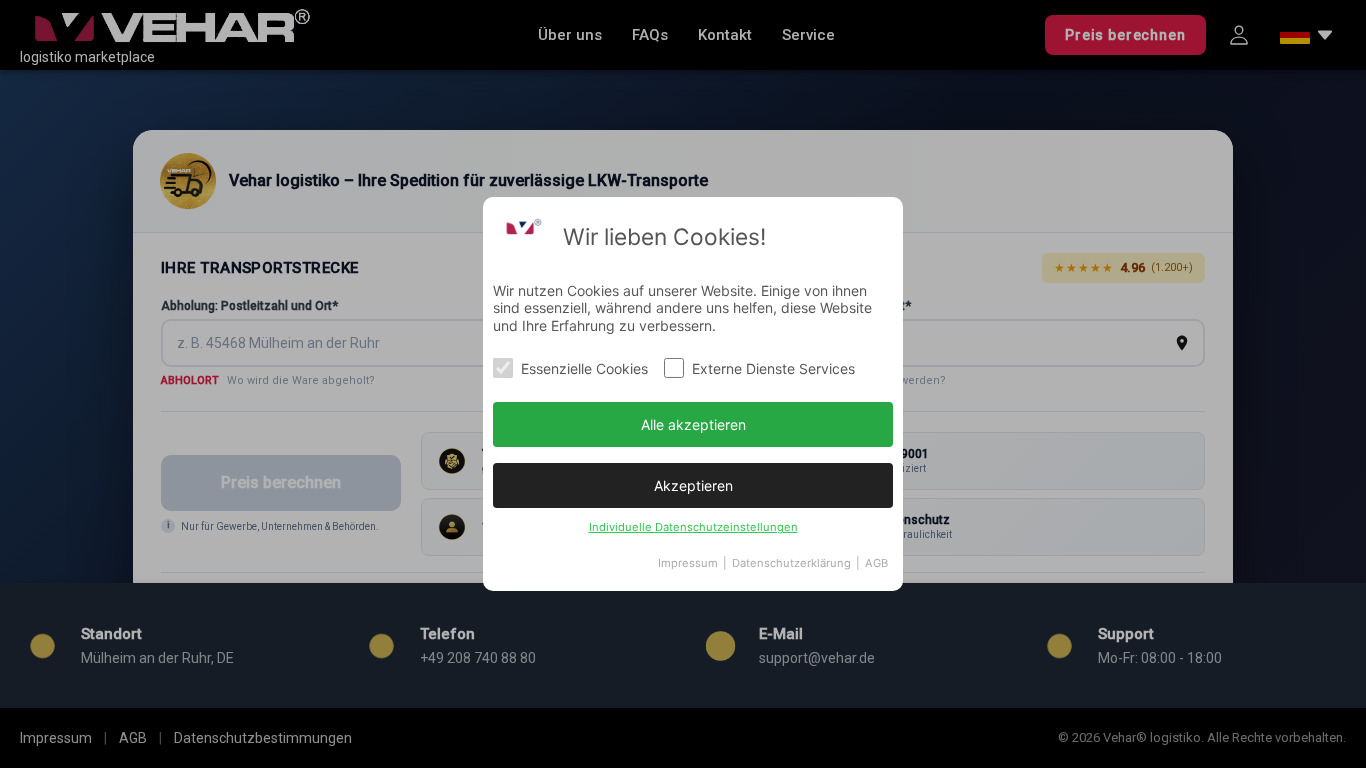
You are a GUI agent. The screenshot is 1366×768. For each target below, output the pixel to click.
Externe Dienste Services (773, 368)
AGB (876, 563)
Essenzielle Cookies (584, 368)
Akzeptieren (693, 485)
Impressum (688, 563)
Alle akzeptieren (693, 424)
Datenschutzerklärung (791, 563)
